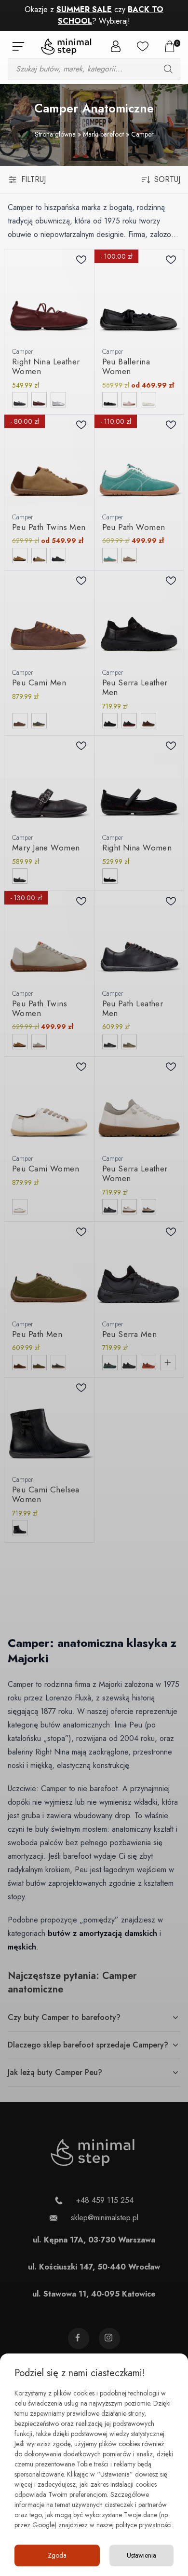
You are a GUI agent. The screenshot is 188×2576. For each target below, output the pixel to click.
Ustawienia (141, 2555)
